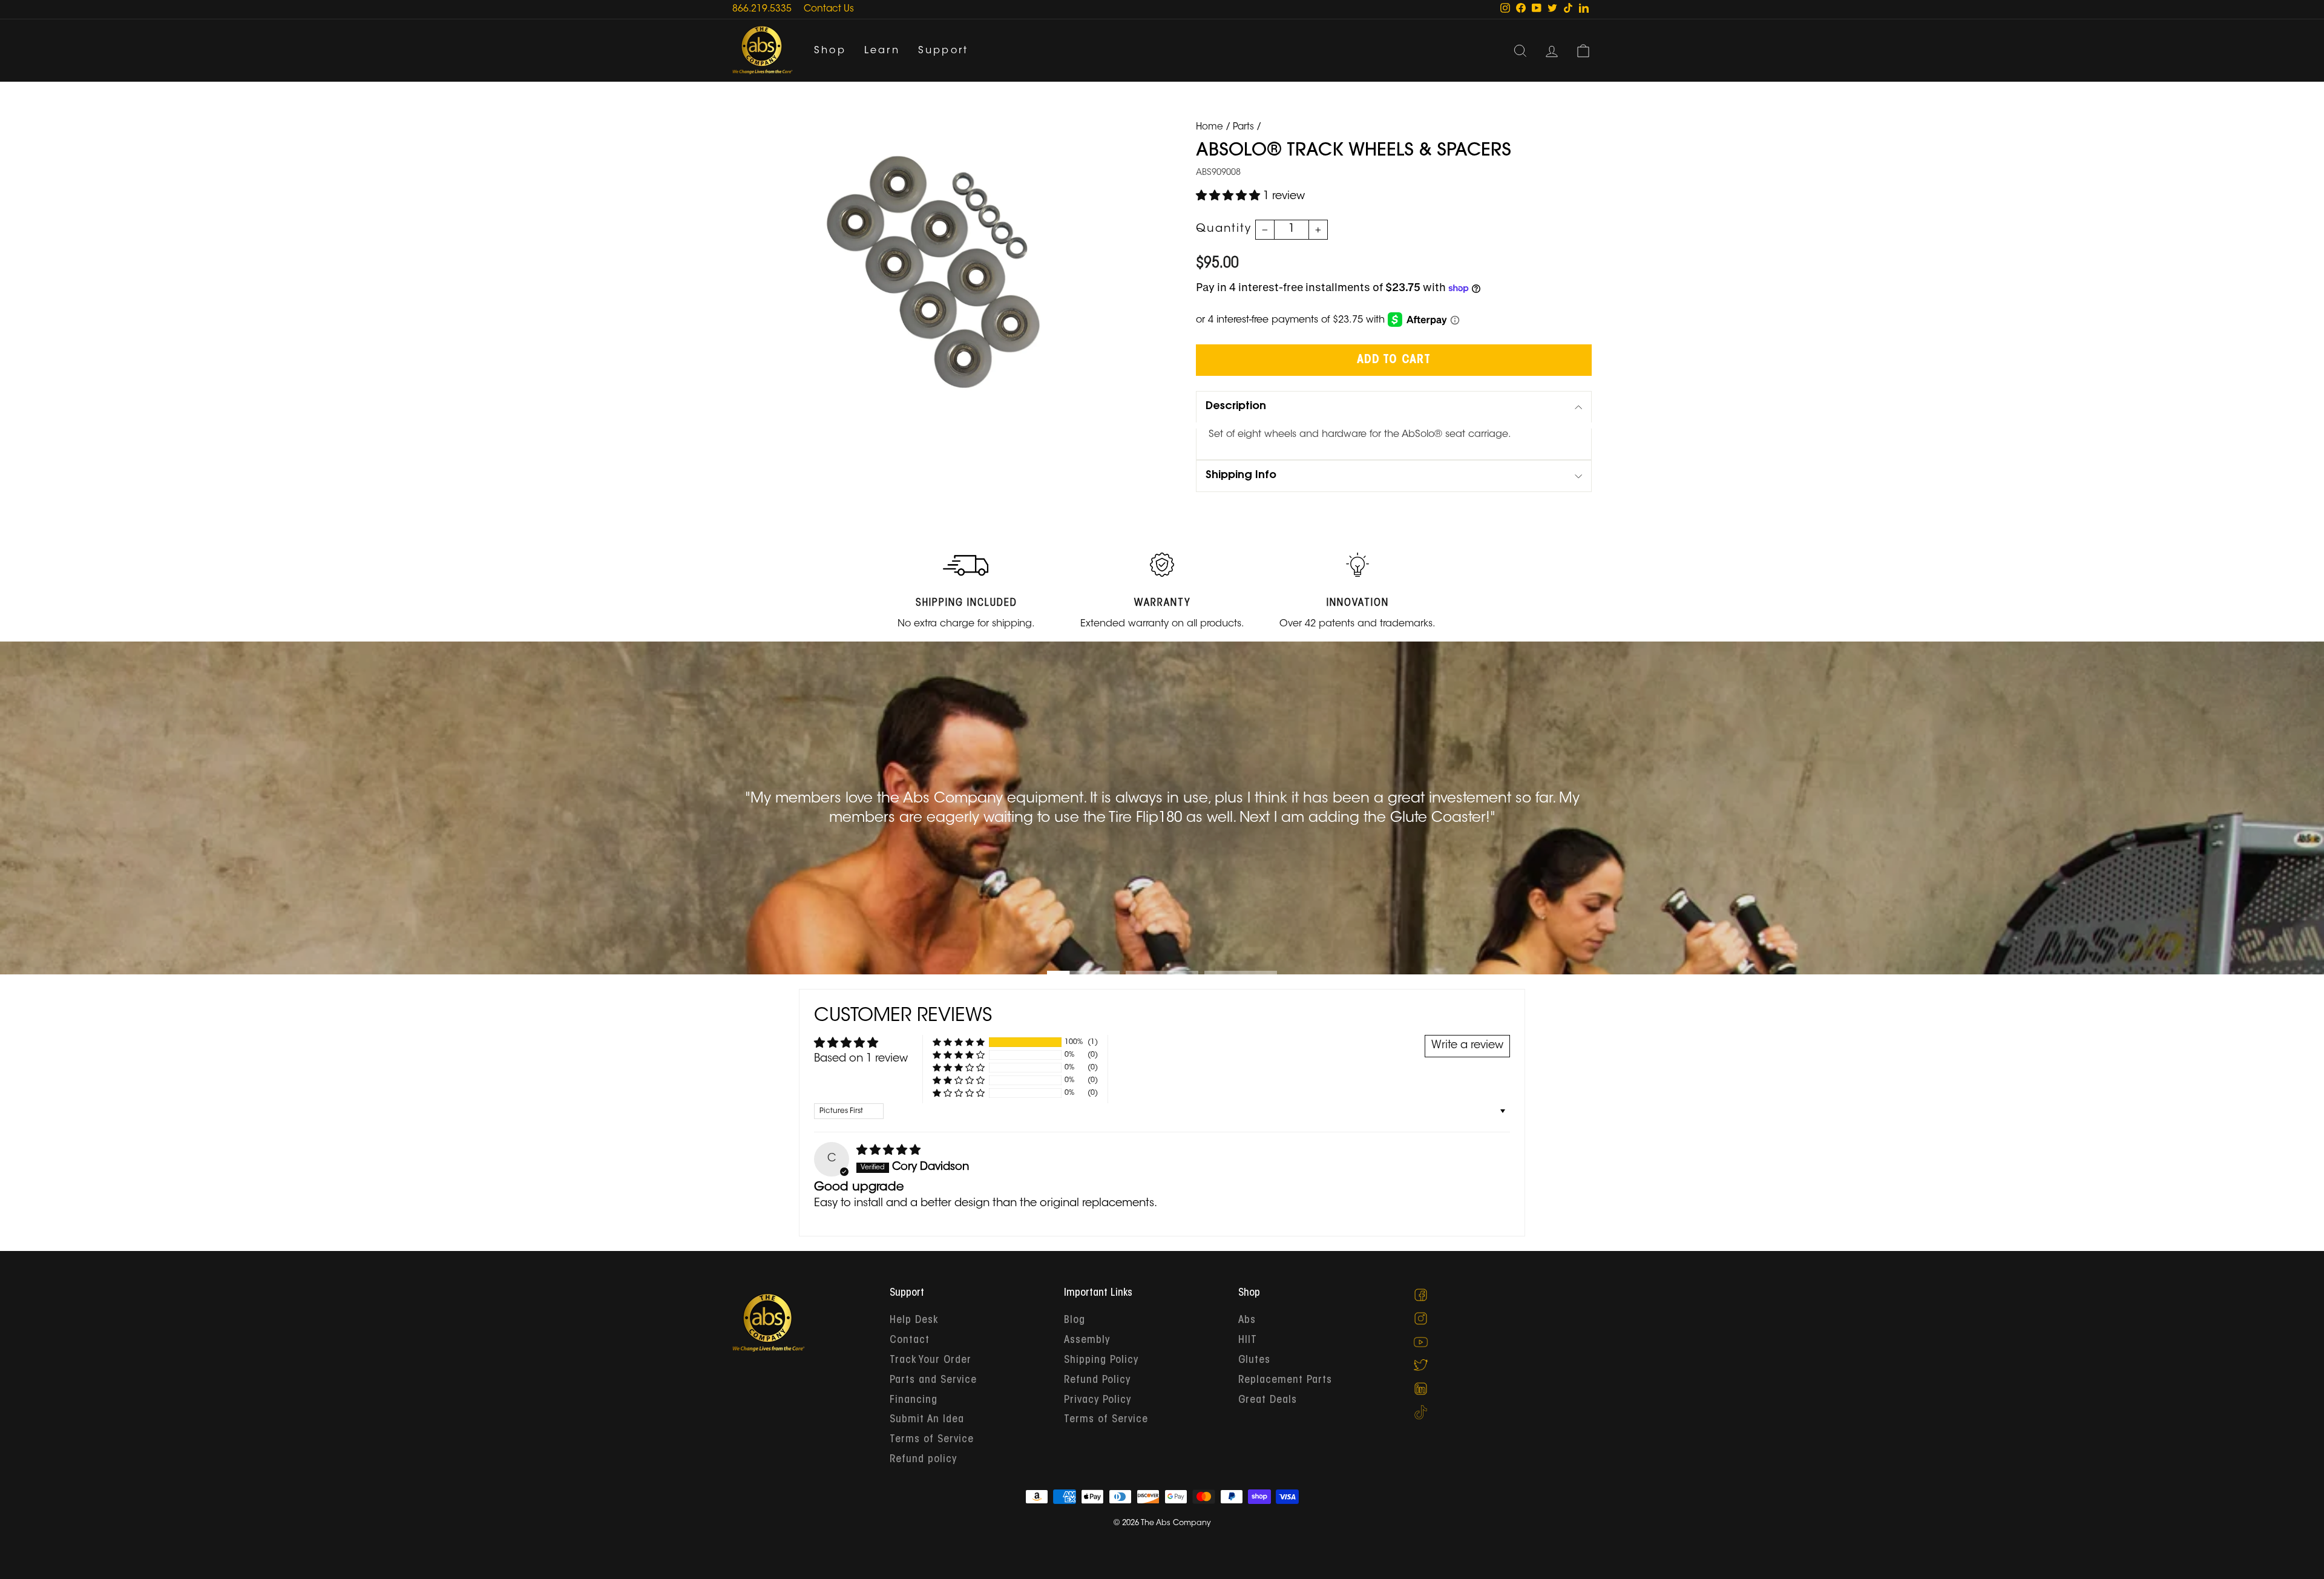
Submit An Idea (927, 1420)
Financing (914, 1400)
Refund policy (923, 1460)
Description (1236, 407)
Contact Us (829, 9)
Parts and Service (933, 1380)
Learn (882, 51)
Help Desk (914, 1321)
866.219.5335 (762, 9)
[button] (1229, 197)
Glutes (1254, 1361)
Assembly (1087, 1341)
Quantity (1224, 229)
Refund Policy (1097, 1380)
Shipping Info (1241, 476)
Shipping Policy (1101, 1361)
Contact (910, 1341)
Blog (1075, 1321)
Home (1210, 127)
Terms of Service (932, 1440)
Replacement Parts (1285, 1380)
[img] (888, 1151)
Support (943, 51)
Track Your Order (931, 1361)
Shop (830, 51)
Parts (1243, 127)
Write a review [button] (1467, 1046)
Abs (1247, 1321)
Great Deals (1268, 1400)
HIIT (1248, 1341)
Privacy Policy (1098, 1400)
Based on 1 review (861, 1059)
